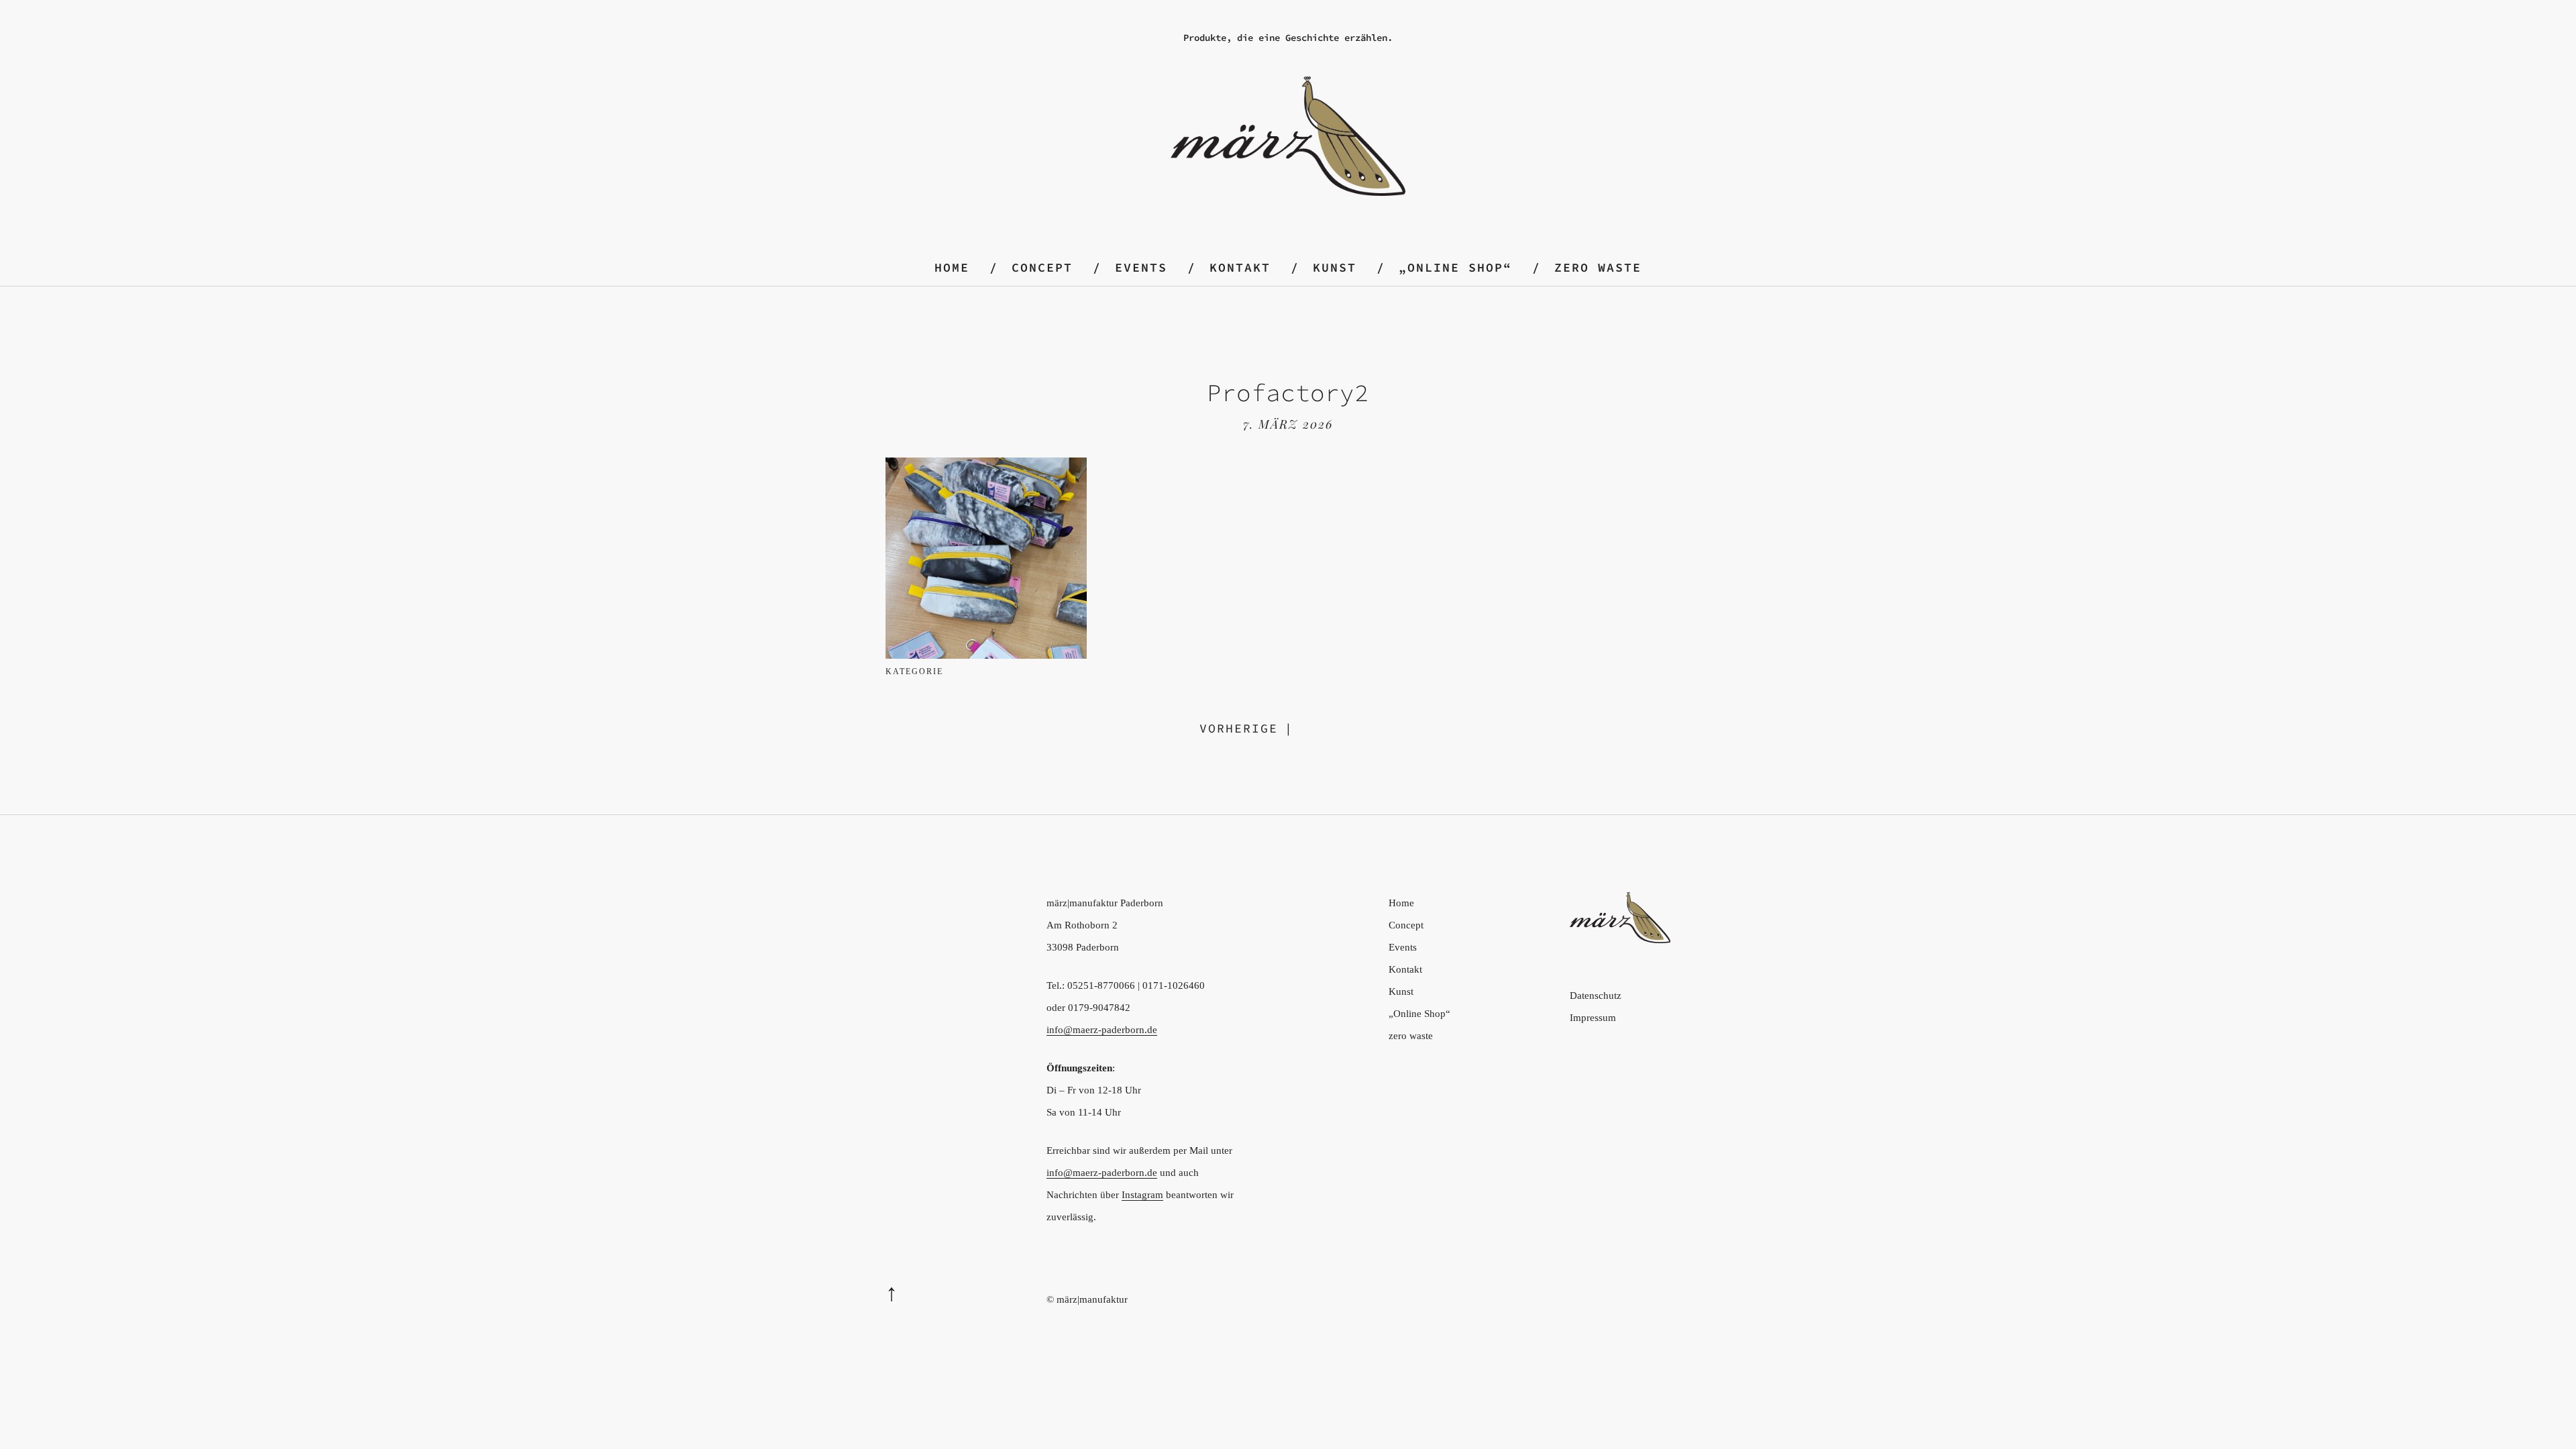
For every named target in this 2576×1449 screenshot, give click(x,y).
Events (1141, 267)
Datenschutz (1596, 996)
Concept (1042, 267)
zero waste (1598, 267)
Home (952, 267)
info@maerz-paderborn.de (1102, 1030)
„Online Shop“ (1455, 267)
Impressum (1593, 1018)
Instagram (1142, 1195)
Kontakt (1240, 267)
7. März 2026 (1288, 424)
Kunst (1335, 267)
